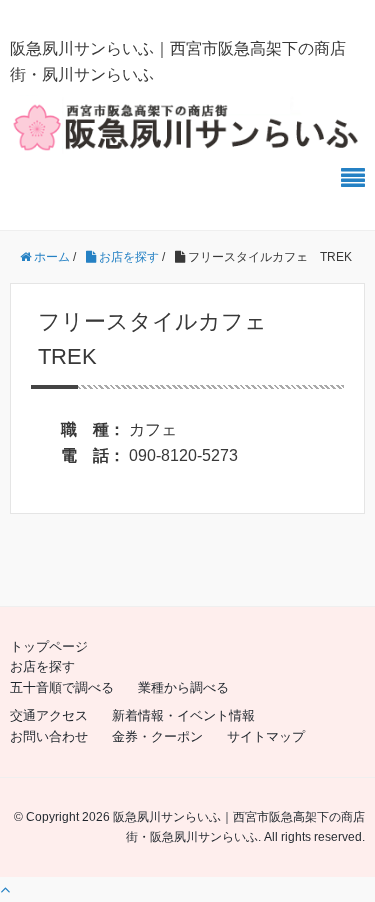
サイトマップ (266, 736)
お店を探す (42, 666)
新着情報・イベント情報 (183, 715)
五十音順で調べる (62, 687)
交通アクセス (49, 715)
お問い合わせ (49, 736)
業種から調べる (183, 687)
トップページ (49, 646)
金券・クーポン (157, 736)
